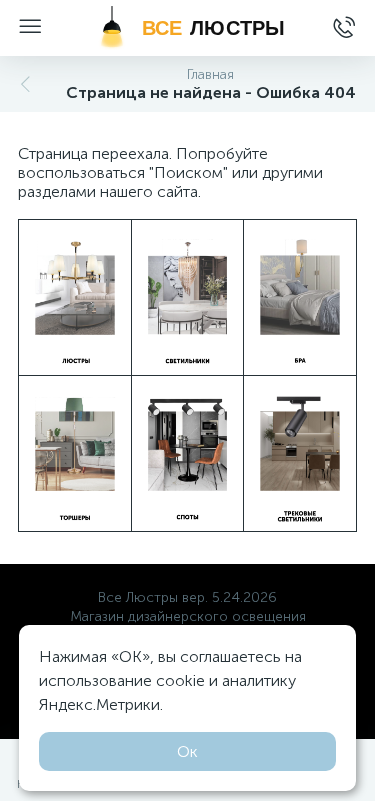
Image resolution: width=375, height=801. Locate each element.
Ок (187, 751)
